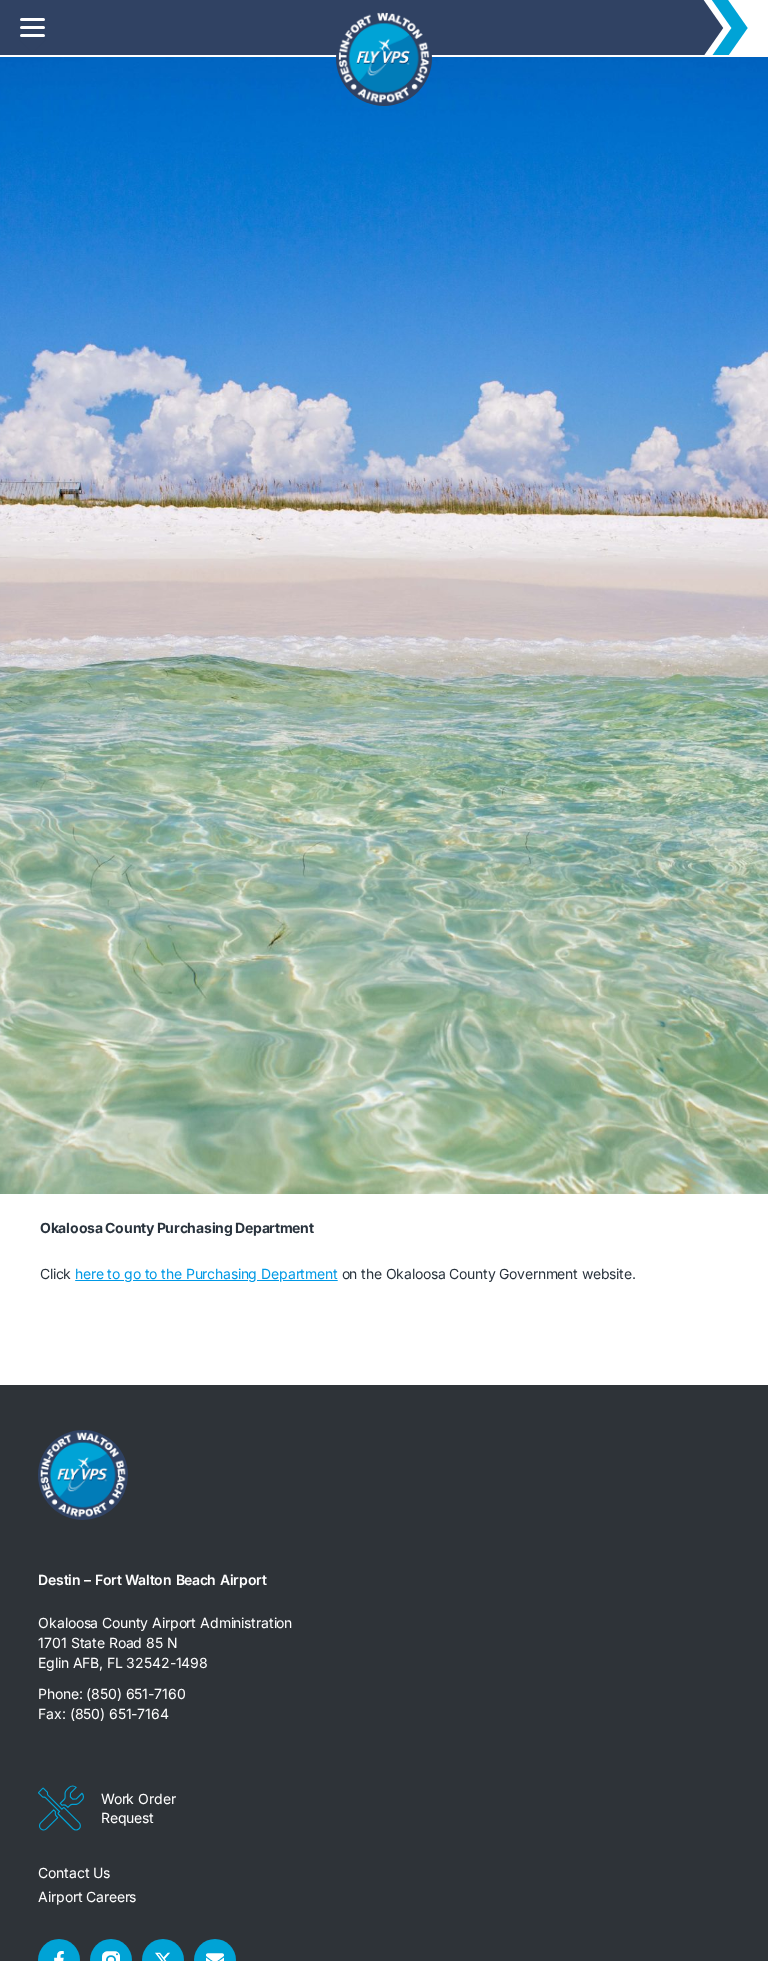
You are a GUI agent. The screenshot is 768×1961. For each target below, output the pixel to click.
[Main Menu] (32, 27)
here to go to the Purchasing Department (206, 1273)
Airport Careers (87, 1896)
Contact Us (74, 1872)
